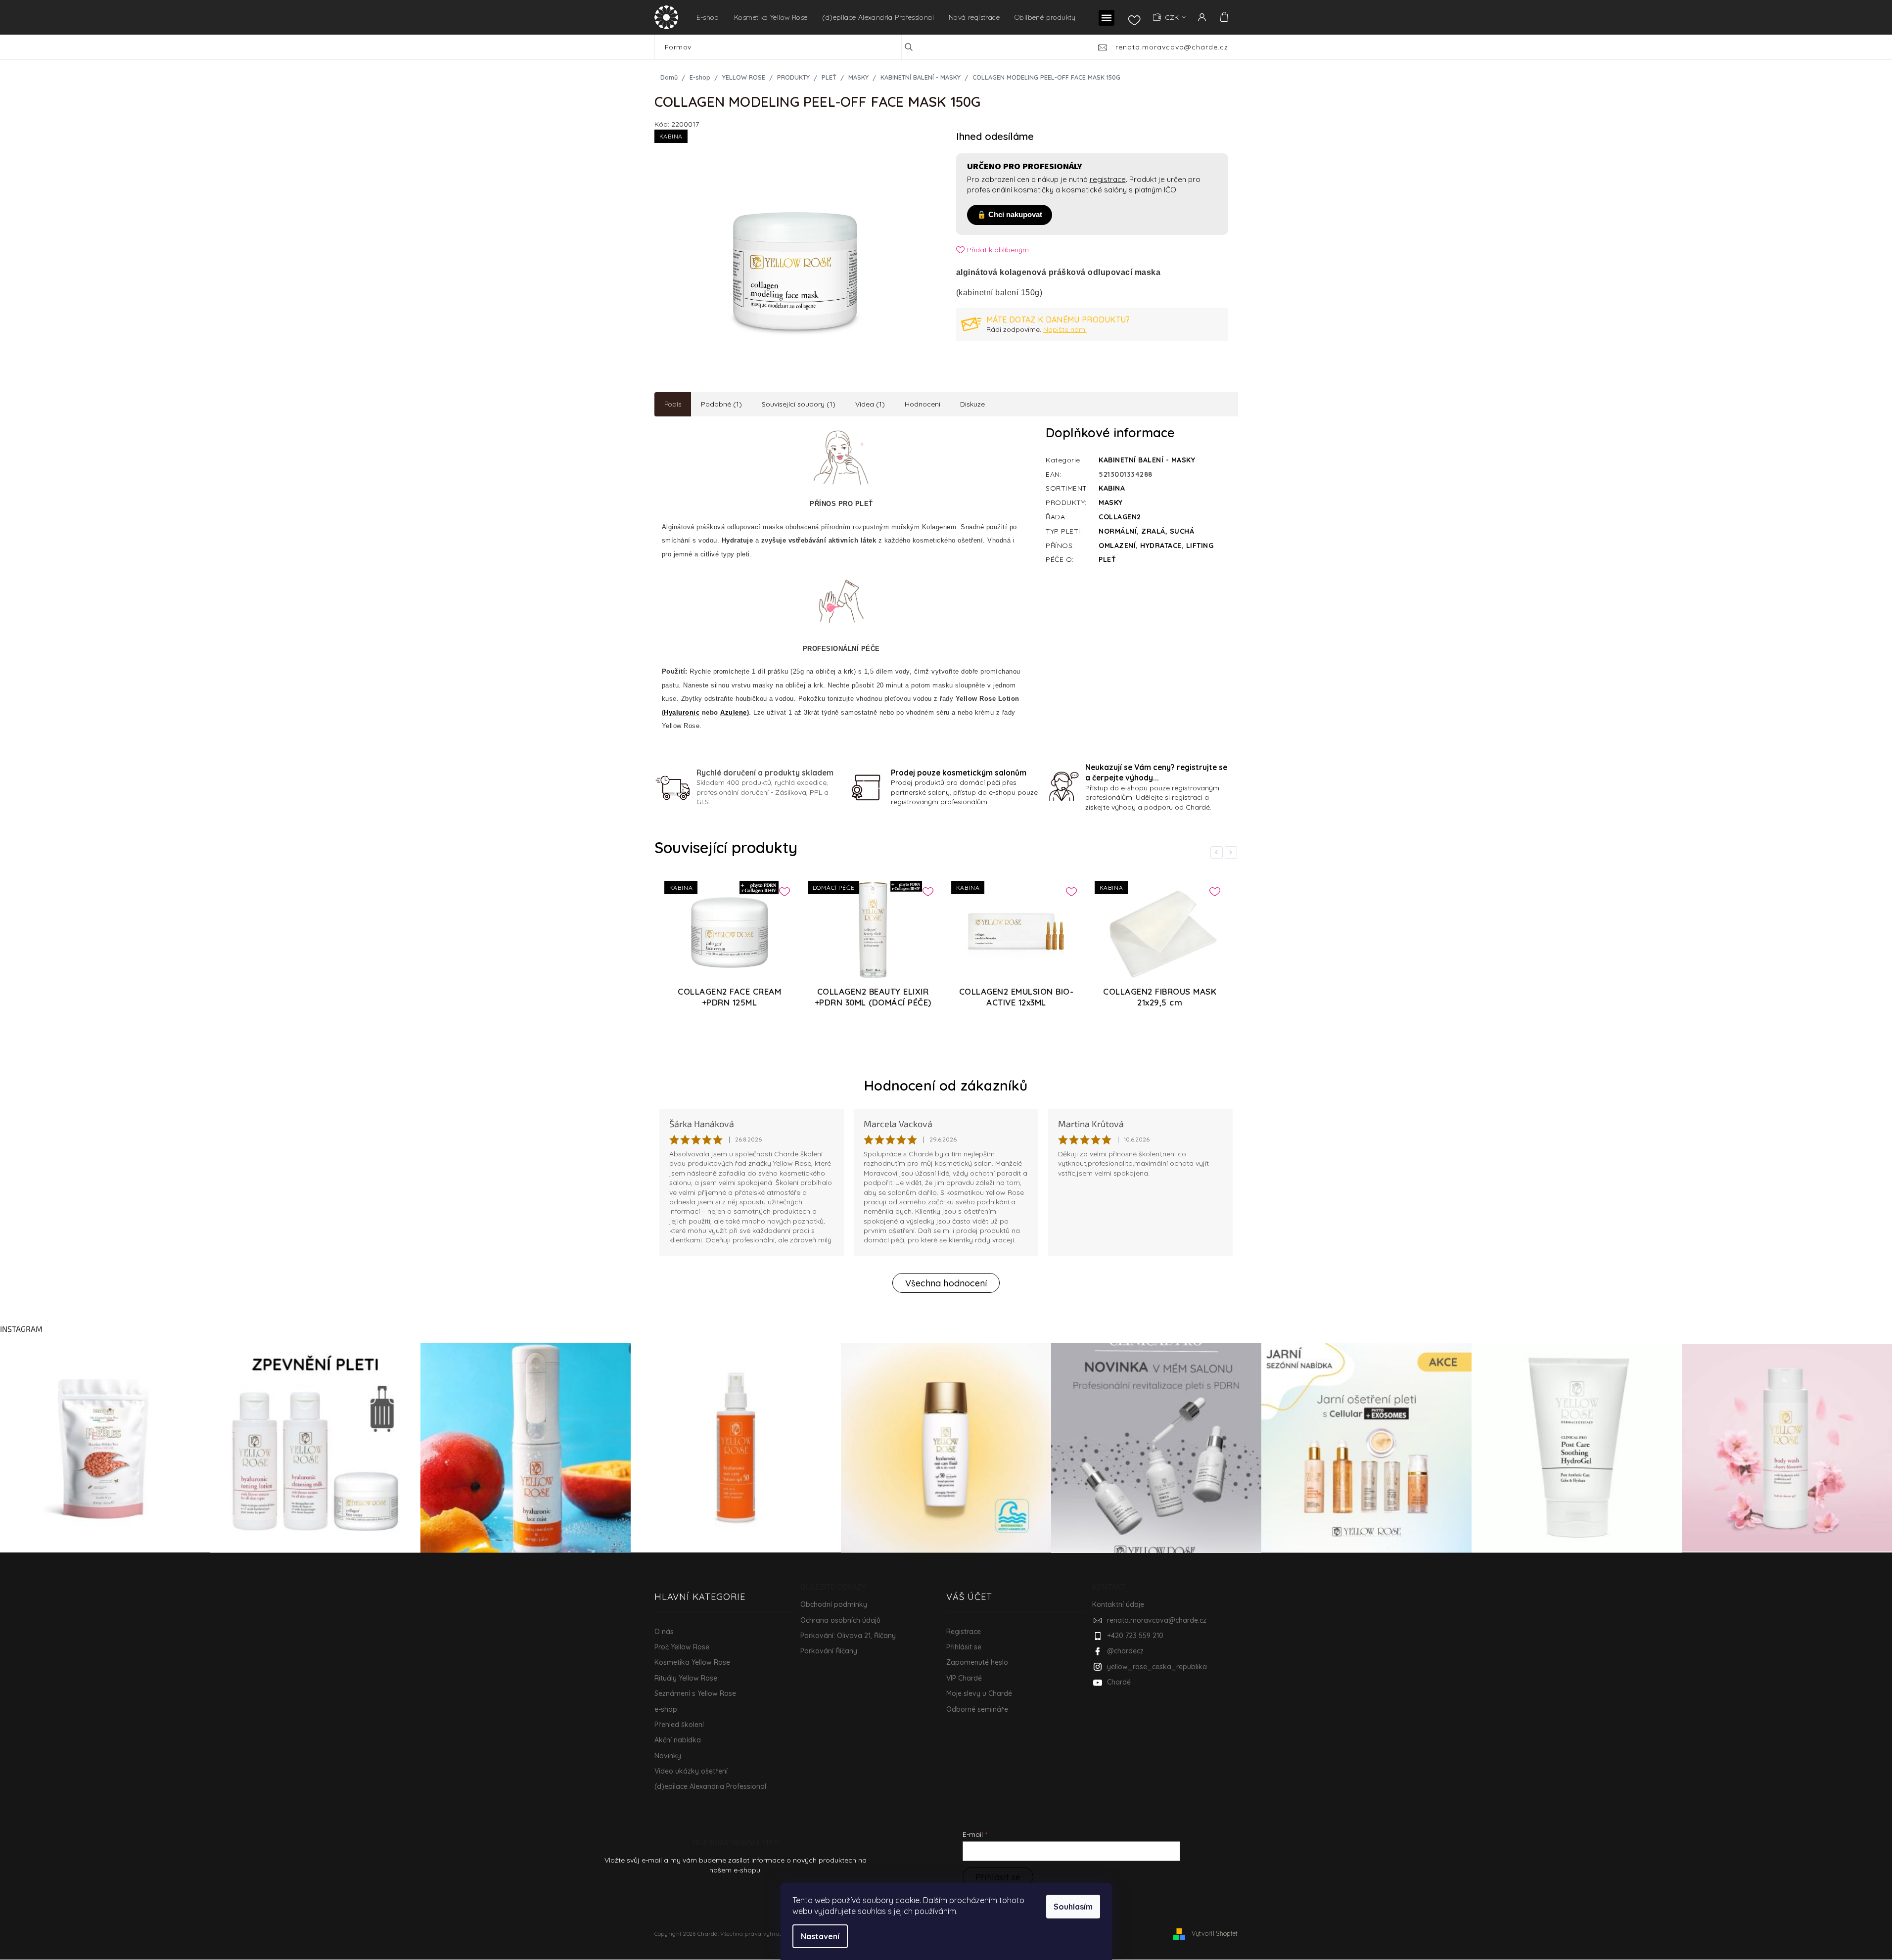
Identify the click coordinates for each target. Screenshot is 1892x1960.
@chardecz (1125, 1651)
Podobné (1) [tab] (721, 404)
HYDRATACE (1161, 546)
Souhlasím (1073, 1907)
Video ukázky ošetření (691, 1771)
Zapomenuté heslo (977, 1662)
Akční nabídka (678, 1740)
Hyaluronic (682, 712)
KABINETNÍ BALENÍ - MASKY (1147, 460)
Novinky (668, 1756)
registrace (1108, 179)
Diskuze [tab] (972, 404)
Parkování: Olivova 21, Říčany (848, 1636)
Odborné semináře (977, 1709)
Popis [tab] (673, 404)
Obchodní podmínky (834, 1604)
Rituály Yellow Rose (686, 1678)
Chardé (1119, 1682)
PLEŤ (1107, 559)
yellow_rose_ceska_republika (1157, 1667)
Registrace (964, 1632)
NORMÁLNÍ (1118, 531)
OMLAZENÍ (1117, 546)
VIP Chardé (964, 1678)
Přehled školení (679, 1725)
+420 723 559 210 (1135, 1636)
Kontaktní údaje (1118, 1604)
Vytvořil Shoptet (1215, 1933)
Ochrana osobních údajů (840, 1620)
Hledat (916, 47)
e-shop (666, 1709)
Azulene (734, 712)
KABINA (1112, 488)
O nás (664, 1632)
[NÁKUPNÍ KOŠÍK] (1223, 17)
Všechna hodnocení (946, 1283)
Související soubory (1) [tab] (799, 404)
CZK (1173, 17)
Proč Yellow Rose (682, 1647)
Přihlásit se (964, 1647)
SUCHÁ (1182, 531)
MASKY (1111, 502)
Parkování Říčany (829, 1651)
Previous (1218, 852)
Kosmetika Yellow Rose (692, 1662)
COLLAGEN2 (1120, 517)
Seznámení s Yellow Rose (695, 1693)
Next (1233, 852)
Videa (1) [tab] (870, 404)
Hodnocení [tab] (923, 404)
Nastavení (820, 1936)
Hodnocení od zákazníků (946, 1085)
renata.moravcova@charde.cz (1157, 1620)
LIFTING (1200, 546)
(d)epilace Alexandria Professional (710, 1786)
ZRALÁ (1153, 531)
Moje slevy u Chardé (979, 1693)
